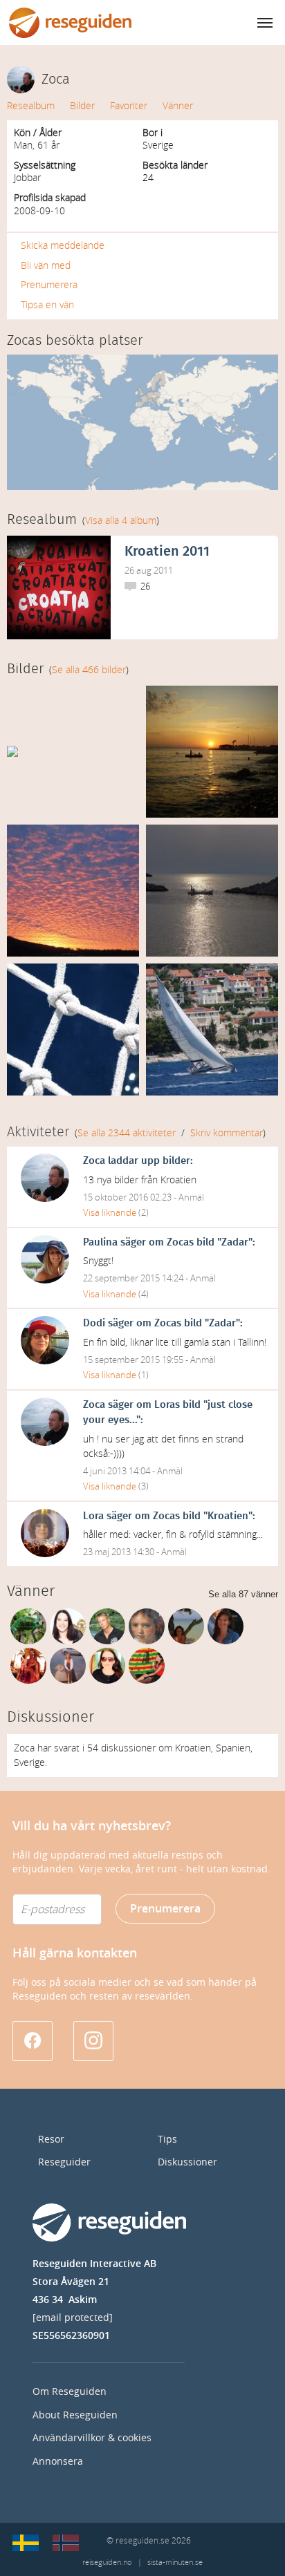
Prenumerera (49, 285)
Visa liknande (110, 1213)
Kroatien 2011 (167, 552)
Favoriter (129, 106)
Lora (93, 1516)
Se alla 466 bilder (89, 670)
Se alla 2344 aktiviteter (127, 1133)
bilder (176, 1161)
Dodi (94, 1323)
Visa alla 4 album (121, 521)
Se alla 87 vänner (243, 1594)
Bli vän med (46, 266)
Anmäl (191, 1197)
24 (148, 178)
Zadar (235, 1242)
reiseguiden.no (107, 2563)
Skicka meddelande (63, 246)
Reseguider (64, 2162)
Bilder (82, 106)
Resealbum (31, 106)
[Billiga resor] (26, 2543)
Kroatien (228, 1516)
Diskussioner (187, 2162)
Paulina (100, 1242)
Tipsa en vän (47, 305)
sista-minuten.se (175, 2563)
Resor (51, 2140)
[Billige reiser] (66, 2543)
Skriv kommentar (227, 1133)
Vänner (178, 106)
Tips (167, 2140)
